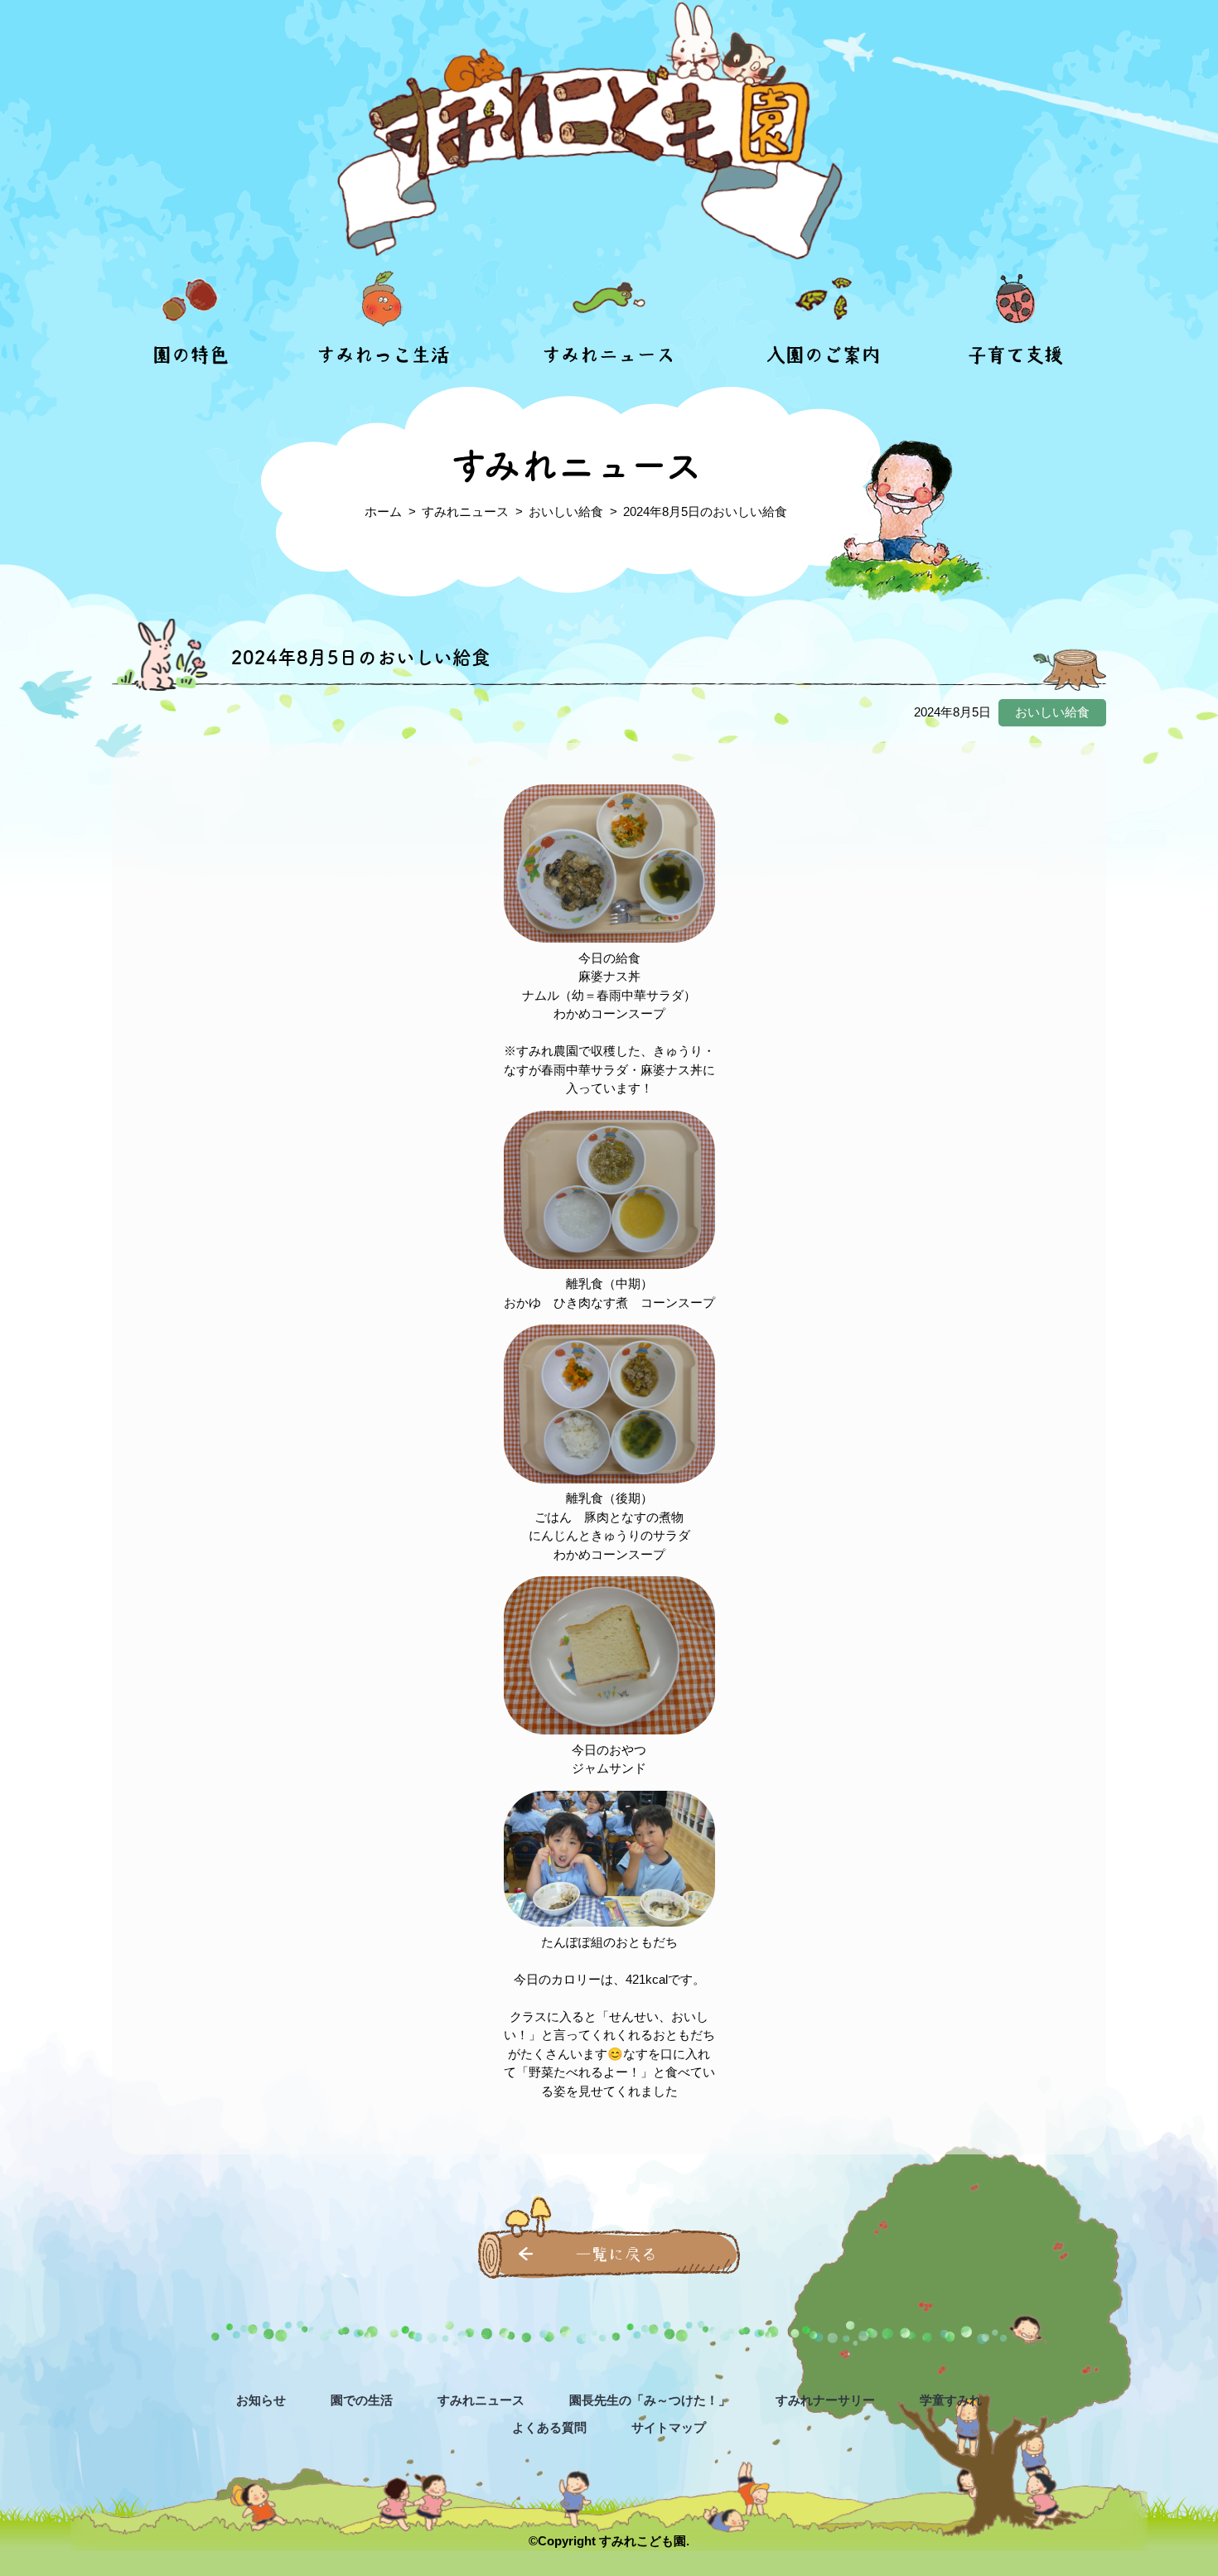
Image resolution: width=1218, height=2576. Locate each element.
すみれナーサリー (825, 2400)
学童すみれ (951, 2400)
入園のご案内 (824, 355)
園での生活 (362, 2400)
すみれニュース (609, 355)
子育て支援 (1015, 355)
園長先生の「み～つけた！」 (650, 2400)
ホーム (383, 511)
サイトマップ (669, 2427)
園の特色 (191, 355)
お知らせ (261, 2400)
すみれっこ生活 (383, 355)
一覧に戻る (616, 2254)
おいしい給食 (566, 511)
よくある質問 (549, 2427)
